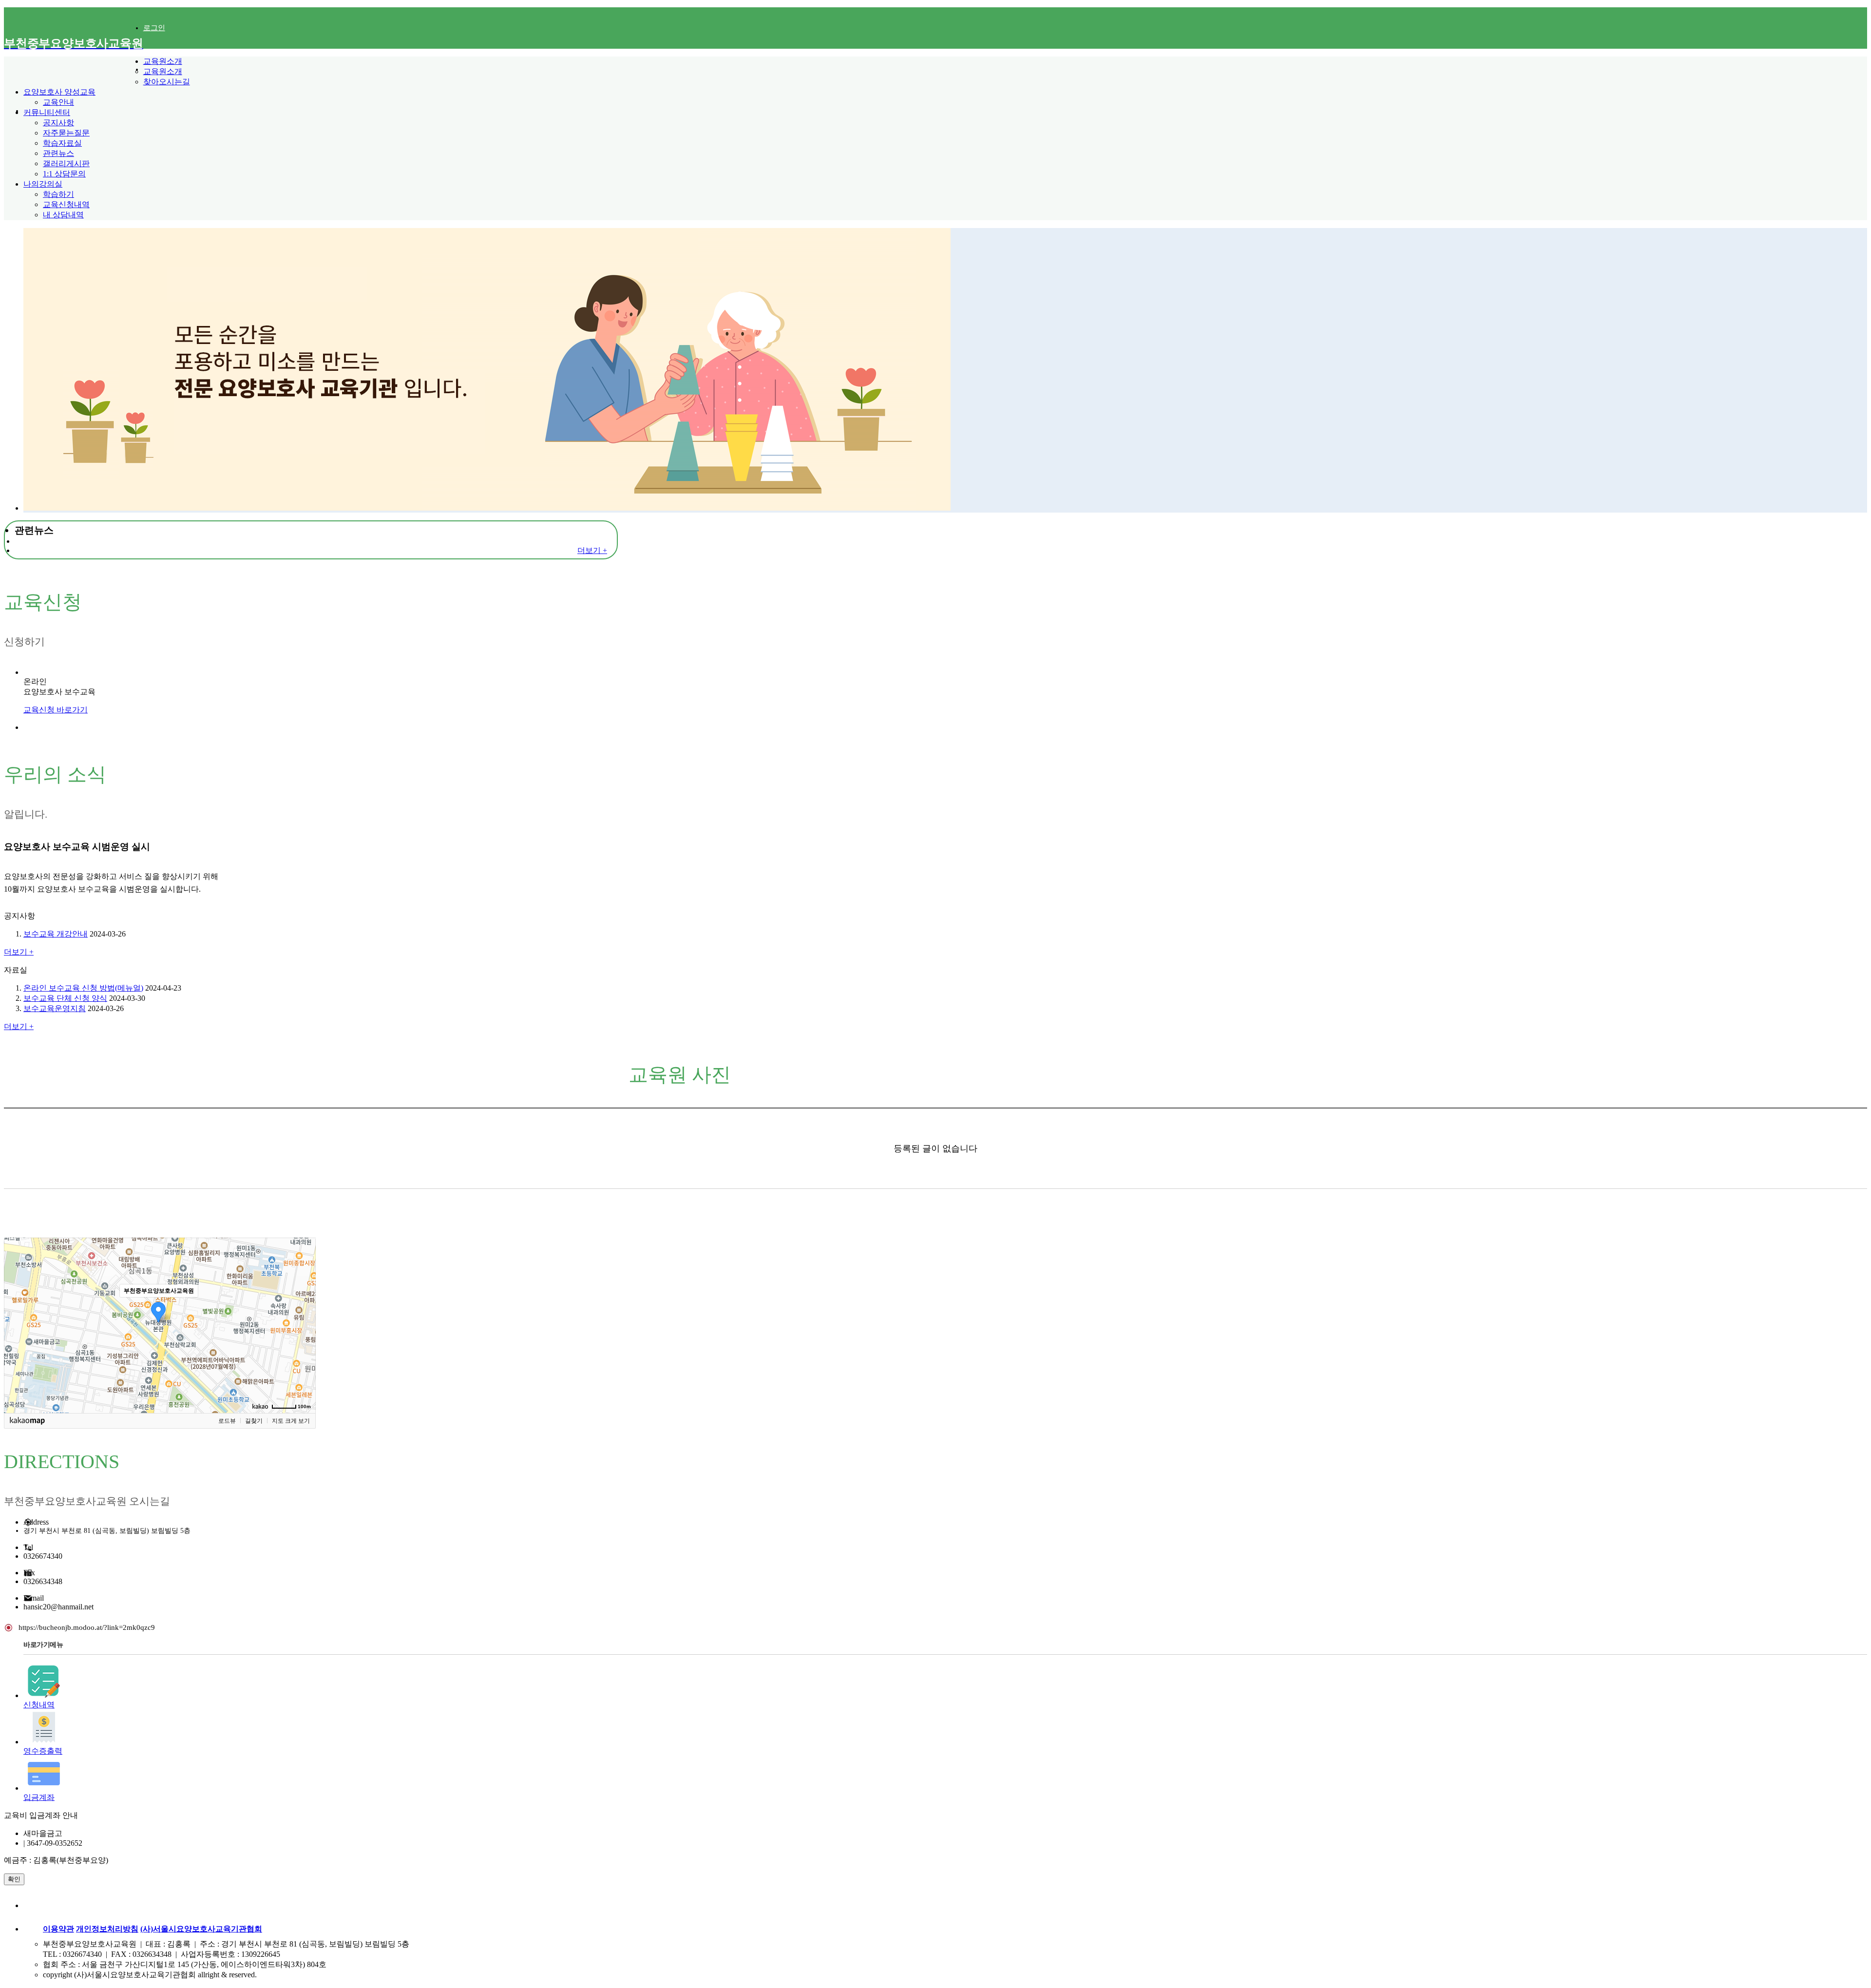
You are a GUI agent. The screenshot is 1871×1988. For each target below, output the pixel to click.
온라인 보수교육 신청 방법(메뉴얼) (83, 988)
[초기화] (304, 1342)
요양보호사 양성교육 (59, 92)
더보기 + (592, 550)
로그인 (154, 28)
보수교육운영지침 (55, 1008)
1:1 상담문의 (64, 174)
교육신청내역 (66, 204)
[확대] (304, 1308)
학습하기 (58, 194)
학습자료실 (62, 143)
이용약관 (58, 1929)
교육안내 (58, 102)
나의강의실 (43, 184)
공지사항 (58, 123)
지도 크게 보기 (291, 1421)
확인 (14, 1879)
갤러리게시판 (66, 163)
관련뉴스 (58, 153)
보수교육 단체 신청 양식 (65, 998)
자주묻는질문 (66, 133)
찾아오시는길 (167, 82)
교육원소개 (163, 61)
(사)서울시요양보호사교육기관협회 (201, 1929)
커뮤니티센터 (47, 112)
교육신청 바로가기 (56, 710)
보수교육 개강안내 (56, 934)
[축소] (304, 1324)
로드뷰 (227, 1421)
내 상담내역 (63, 215)
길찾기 (254, 1421)
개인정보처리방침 (107, 1929)
